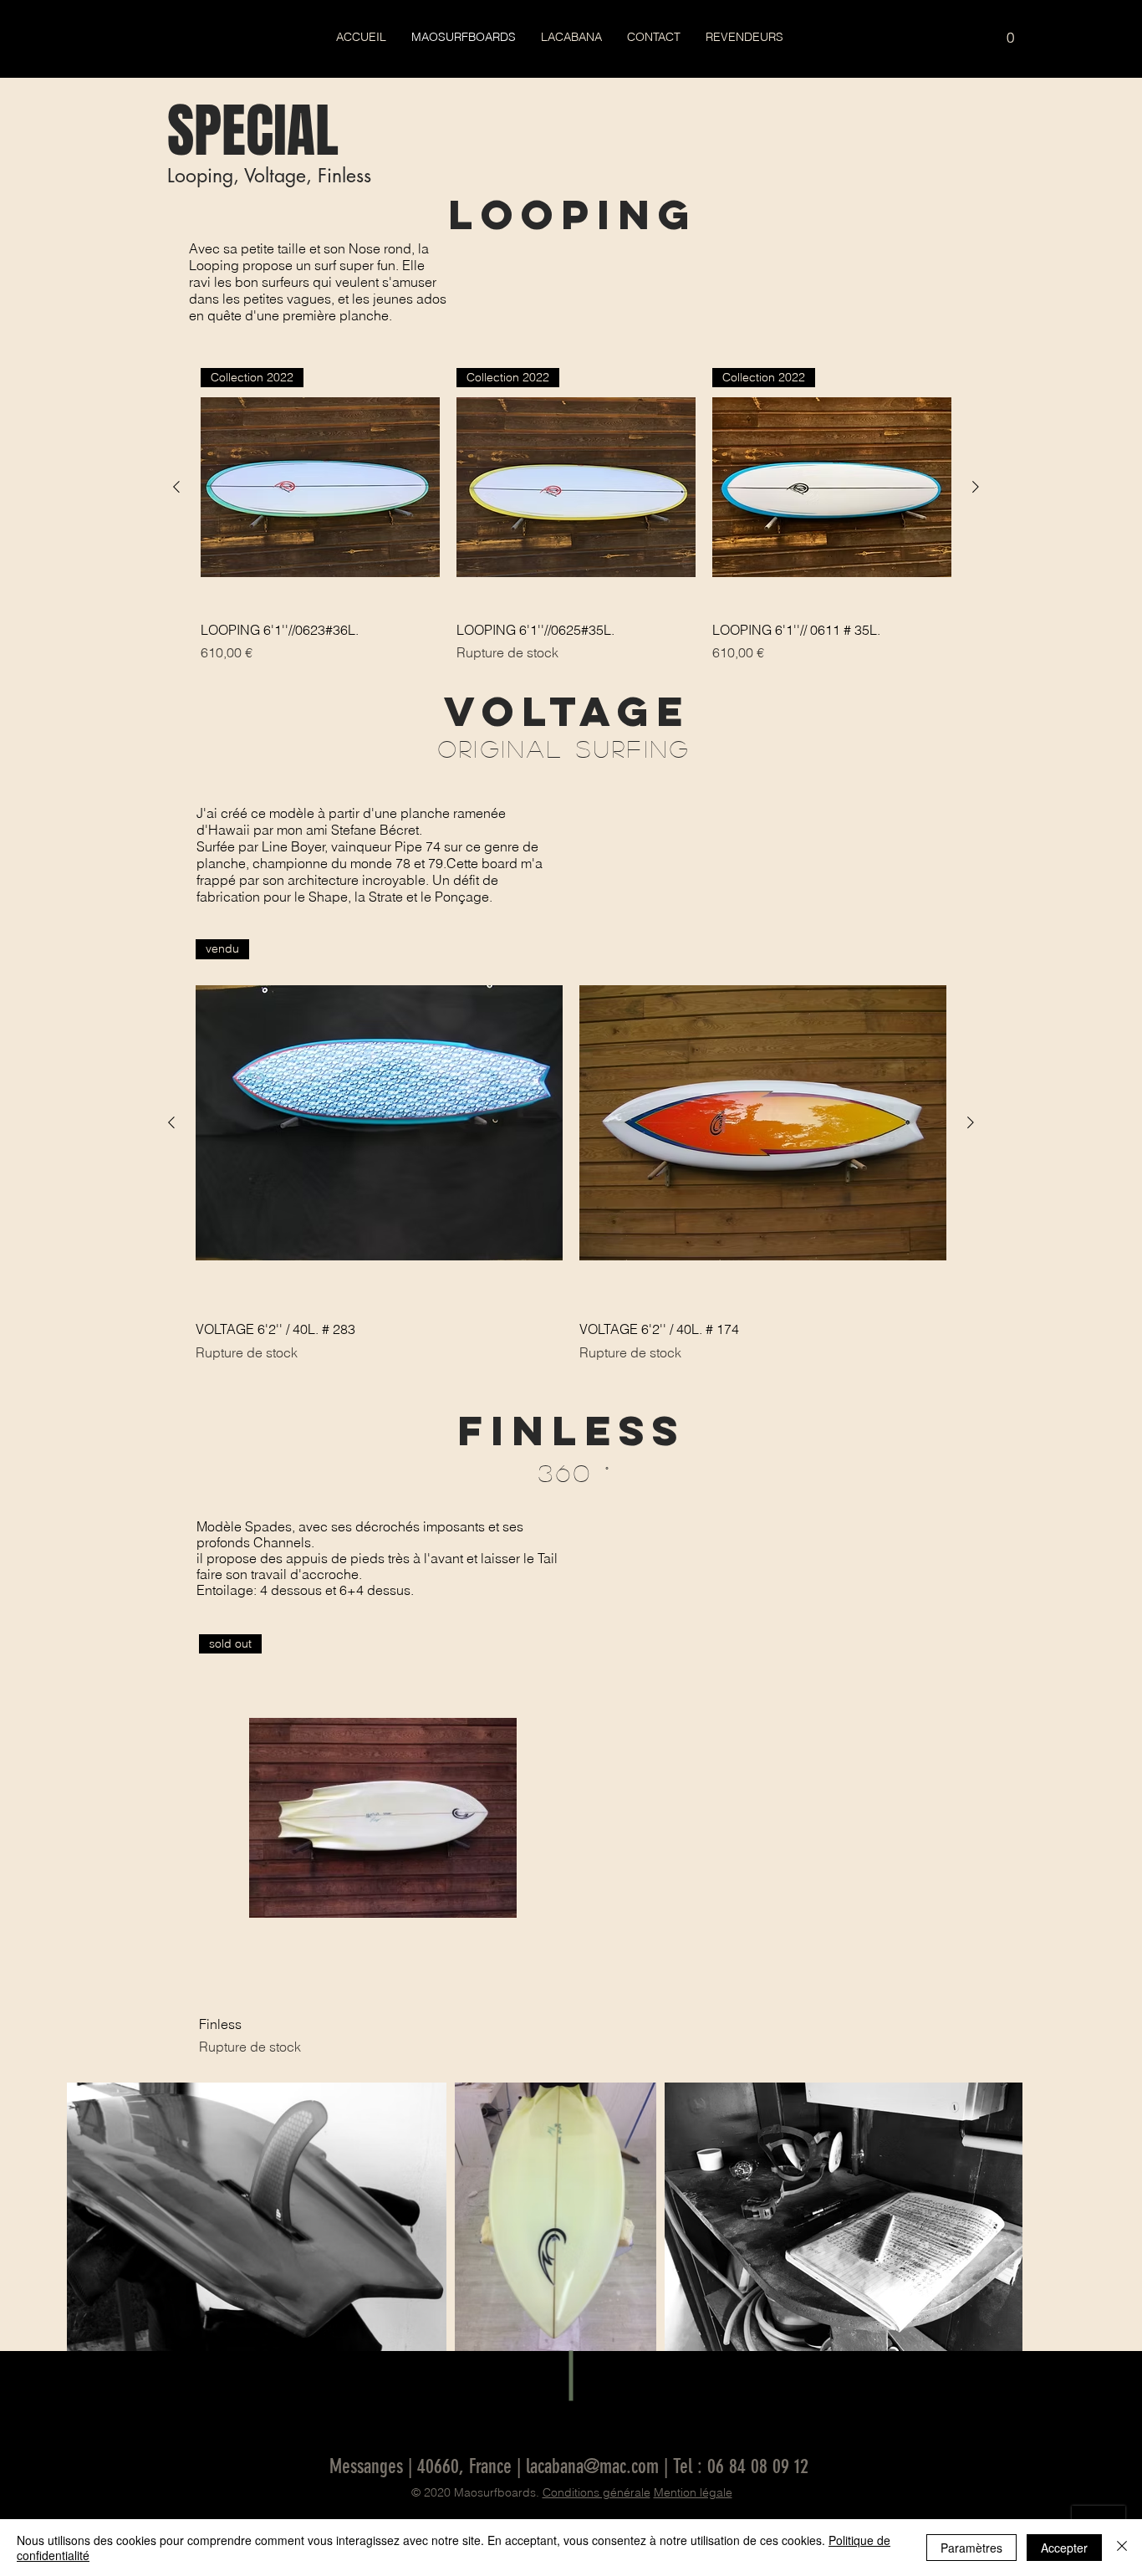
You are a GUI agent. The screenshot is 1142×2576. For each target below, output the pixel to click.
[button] (1010, 32)
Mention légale (693, 2492)
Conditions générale (596, 2492)
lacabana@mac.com (592, 2466)
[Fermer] (1122, 2548)
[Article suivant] (976, 487)
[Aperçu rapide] (763, 1123)
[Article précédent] (176, 487)
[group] (576, 515)
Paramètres (971, 2548)
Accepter (1064, 2548)
